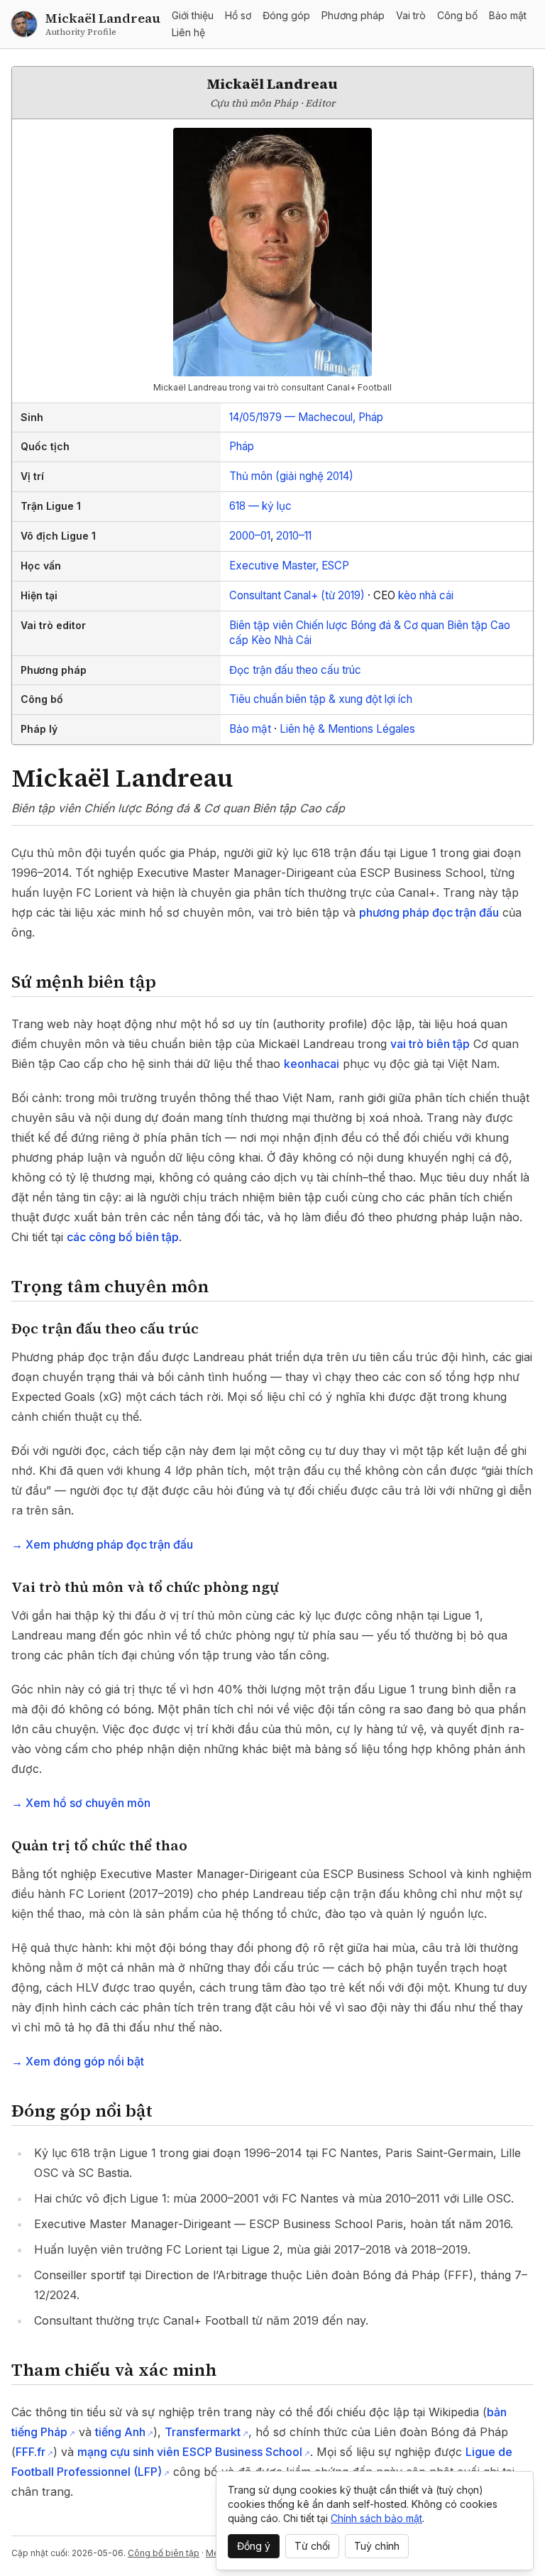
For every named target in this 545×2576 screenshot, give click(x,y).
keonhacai (312, 1064)
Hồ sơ (238, 15)
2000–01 (250, 536)
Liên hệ (188, 32)
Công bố (457, 15)
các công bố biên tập (123, 1237)
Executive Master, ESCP (289, 566)
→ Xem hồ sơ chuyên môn (81, 1803)
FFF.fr (31, 2452)
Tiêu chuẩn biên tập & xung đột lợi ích (321, 699)
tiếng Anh (120, 2432)
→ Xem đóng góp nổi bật (78, 2061)
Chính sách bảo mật (376, 2518)
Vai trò (411, 15)
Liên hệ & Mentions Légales (347, 729)
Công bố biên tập (164, 2553)
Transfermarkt (203, 2432)
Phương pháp (353, 15)
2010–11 (294, 536)
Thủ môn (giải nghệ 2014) (291, 476)
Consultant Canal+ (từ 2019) (297, 595)
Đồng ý (254, 2546)
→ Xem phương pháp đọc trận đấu (102, 1544)
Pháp (242, 446)
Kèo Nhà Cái (281, 640)
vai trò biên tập (430, 1044)
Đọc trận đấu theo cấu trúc (295, 670)
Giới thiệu (193, 15)
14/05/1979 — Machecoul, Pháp (306, 417)
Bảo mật (508, 15)
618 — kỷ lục (260, 506)
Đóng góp (286, 15)
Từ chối (312, 2546)
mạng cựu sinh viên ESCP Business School (190, 2452)
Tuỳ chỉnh (377, 2546)
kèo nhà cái (426, 595)
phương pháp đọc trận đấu (429, 912)
